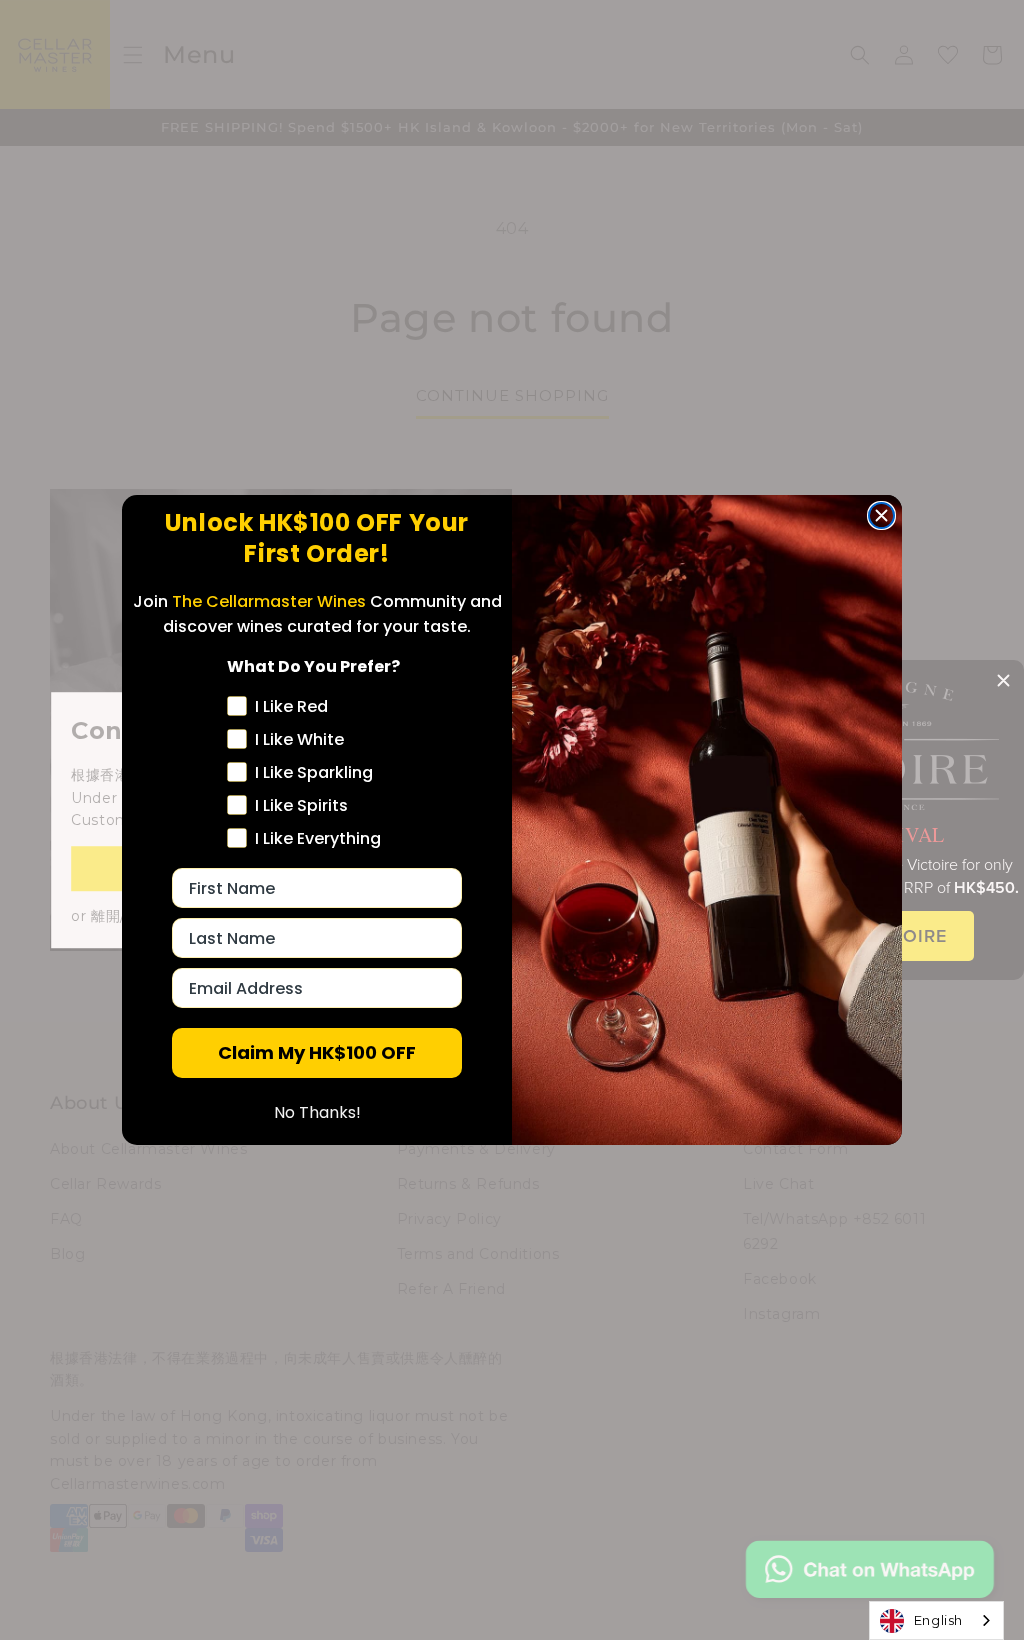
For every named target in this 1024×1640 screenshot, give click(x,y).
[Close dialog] (881, 515)
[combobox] (936, 1620)
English (938, 1620)
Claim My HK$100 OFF (317, 1052)
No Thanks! (317, 1112)
